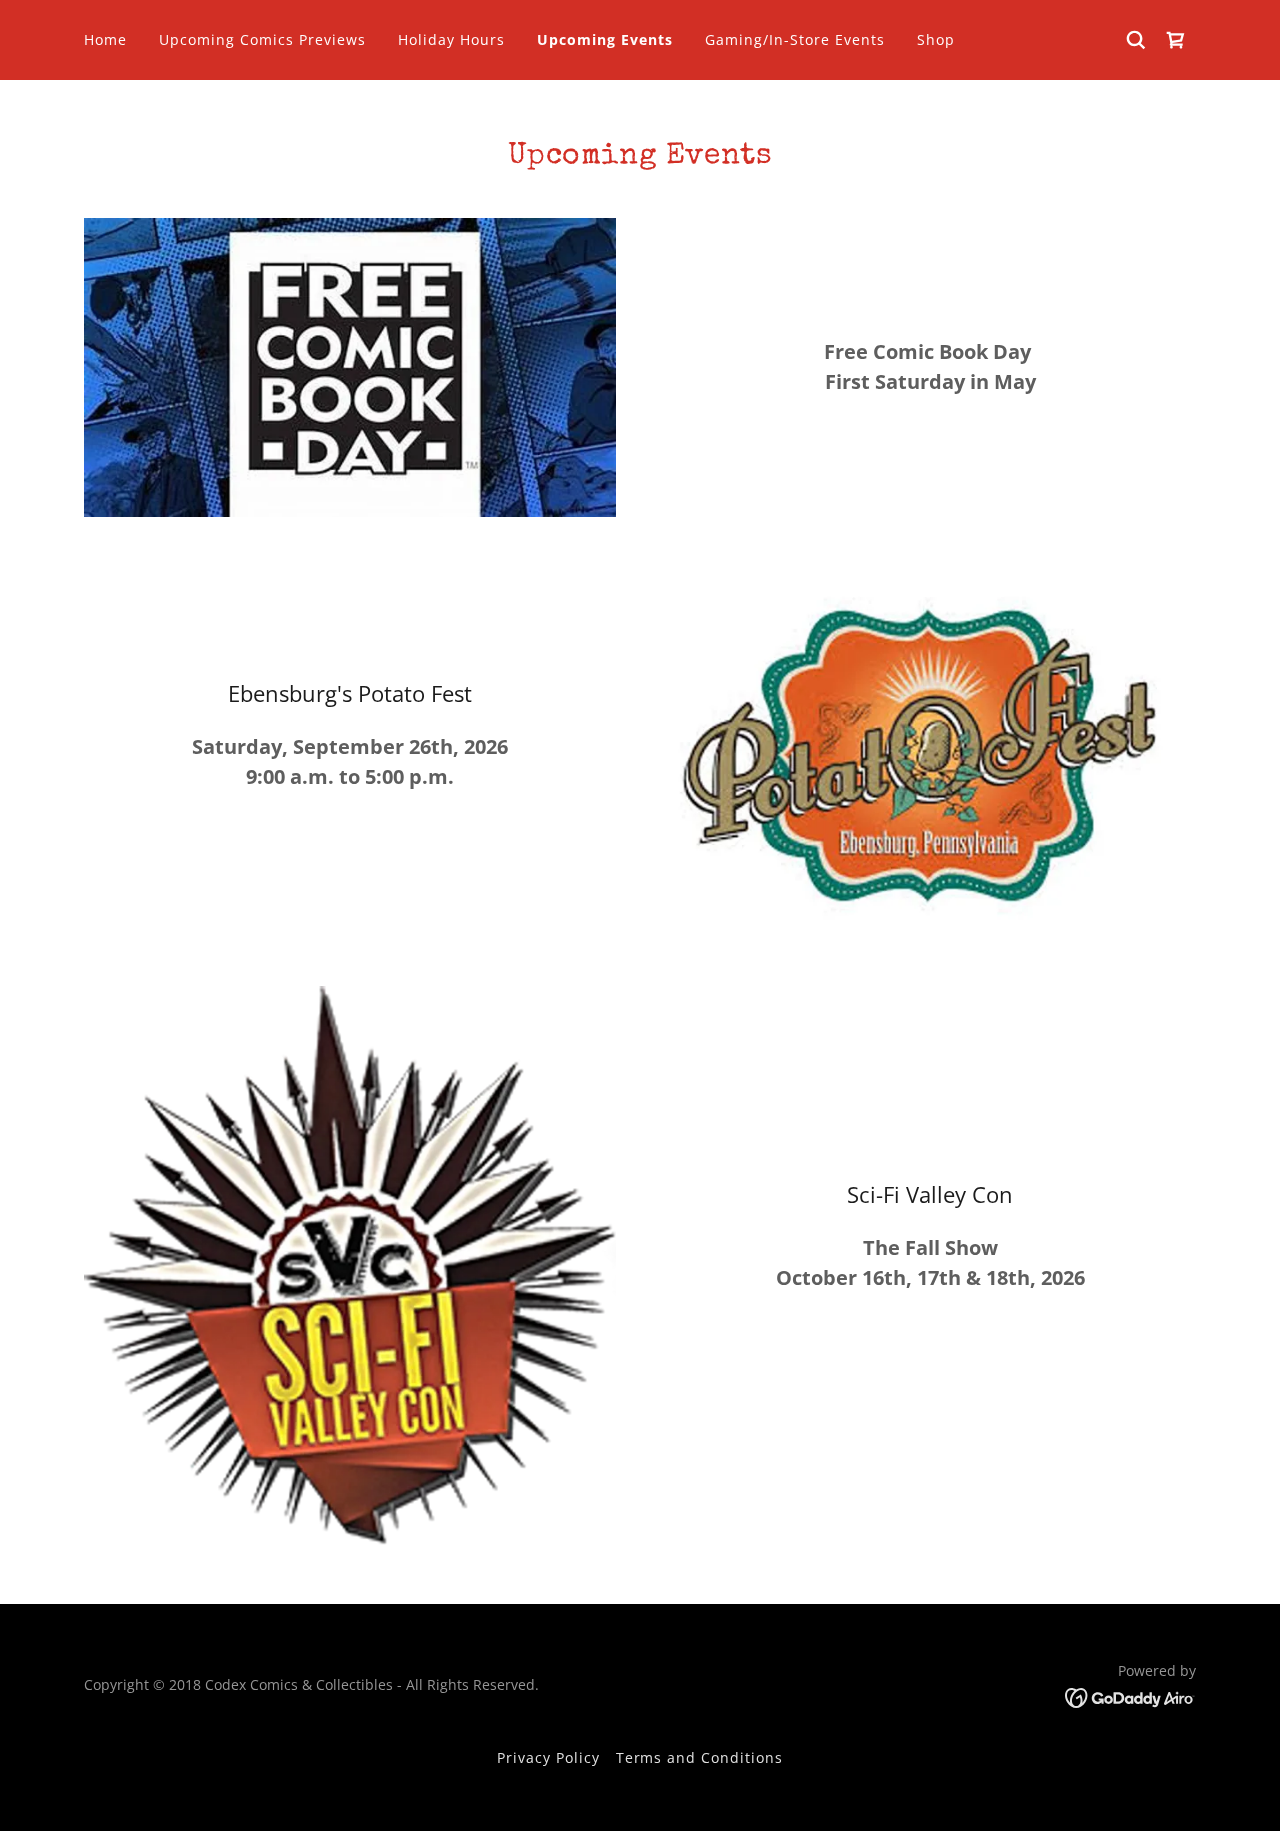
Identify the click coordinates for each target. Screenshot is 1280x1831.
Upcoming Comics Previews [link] (262, 39)
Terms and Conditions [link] (700, 1757)
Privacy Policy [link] (548, 1757)
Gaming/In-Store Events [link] (795, 39)
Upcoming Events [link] (605, 39)
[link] (1176, 40)
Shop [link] (936, 39)
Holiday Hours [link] (451, 39)
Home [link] (105, 39)
